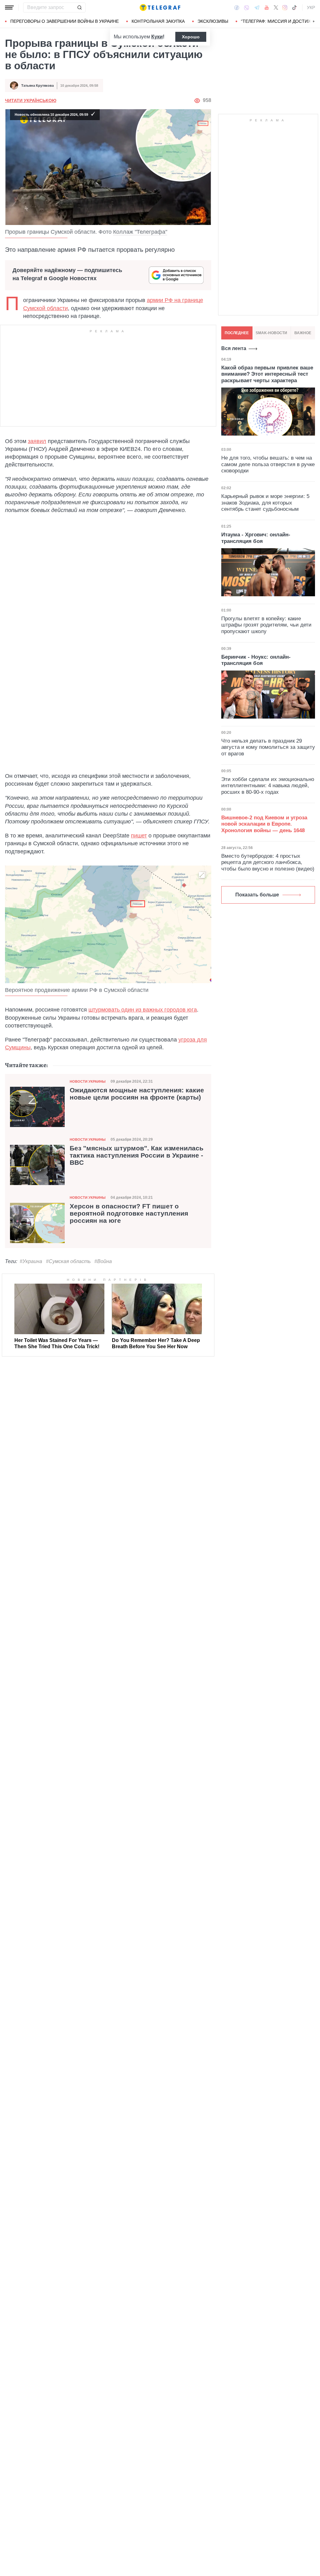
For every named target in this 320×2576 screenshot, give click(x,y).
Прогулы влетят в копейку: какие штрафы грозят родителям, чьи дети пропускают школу (266, 625)
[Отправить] (79, 7)
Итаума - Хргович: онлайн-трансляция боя (256, 538)
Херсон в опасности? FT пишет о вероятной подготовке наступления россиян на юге (129, 1213)
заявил (37, 441)
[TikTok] (294, 7)
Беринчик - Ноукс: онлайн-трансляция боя (256, 660)
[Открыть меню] (9, 7)
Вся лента (234, 348)
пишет (139, 836)
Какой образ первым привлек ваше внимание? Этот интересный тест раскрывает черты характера (267, 374)
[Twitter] (276, 7)
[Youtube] (267, 7)
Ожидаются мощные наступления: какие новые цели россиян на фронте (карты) (137, 1094)
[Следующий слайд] (314, 22)
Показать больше (257, 895)
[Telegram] (257, 7)
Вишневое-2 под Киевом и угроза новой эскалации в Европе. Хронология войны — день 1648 (264, 824)
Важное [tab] (303, 333)
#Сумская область (68, 1261)
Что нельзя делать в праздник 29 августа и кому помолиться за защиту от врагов (268, 747)
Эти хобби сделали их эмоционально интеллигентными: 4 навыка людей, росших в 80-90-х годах (268, 786)
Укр (311, 7)
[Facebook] (237, 7)
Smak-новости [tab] (271, 333)
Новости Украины (88, 1081)
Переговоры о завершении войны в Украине (65, 21)
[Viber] (247, 8)
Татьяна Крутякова (37, 85)
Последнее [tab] (237, 333)
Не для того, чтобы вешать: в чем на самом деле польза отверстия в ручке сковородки (268, 464)
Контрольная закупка (158, 21)
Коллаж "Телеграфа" (140, 232)
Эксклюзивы (213, 21)
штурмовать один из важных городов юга (143, 1010)
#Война (103, 1261)
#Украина (31, 1261)
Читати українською (31, 100)
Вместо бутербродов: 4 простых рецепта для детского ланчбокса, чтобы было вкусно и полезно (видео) (268, 862)
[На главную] (160, 7)
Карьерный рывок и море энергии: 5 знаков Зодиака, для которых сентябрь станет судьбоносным (265, 503)
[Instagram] (285, 7)
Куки (157, 37)
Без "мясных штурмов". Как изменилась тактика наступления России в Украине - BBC (137, 1155)
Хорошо (191, 37)
